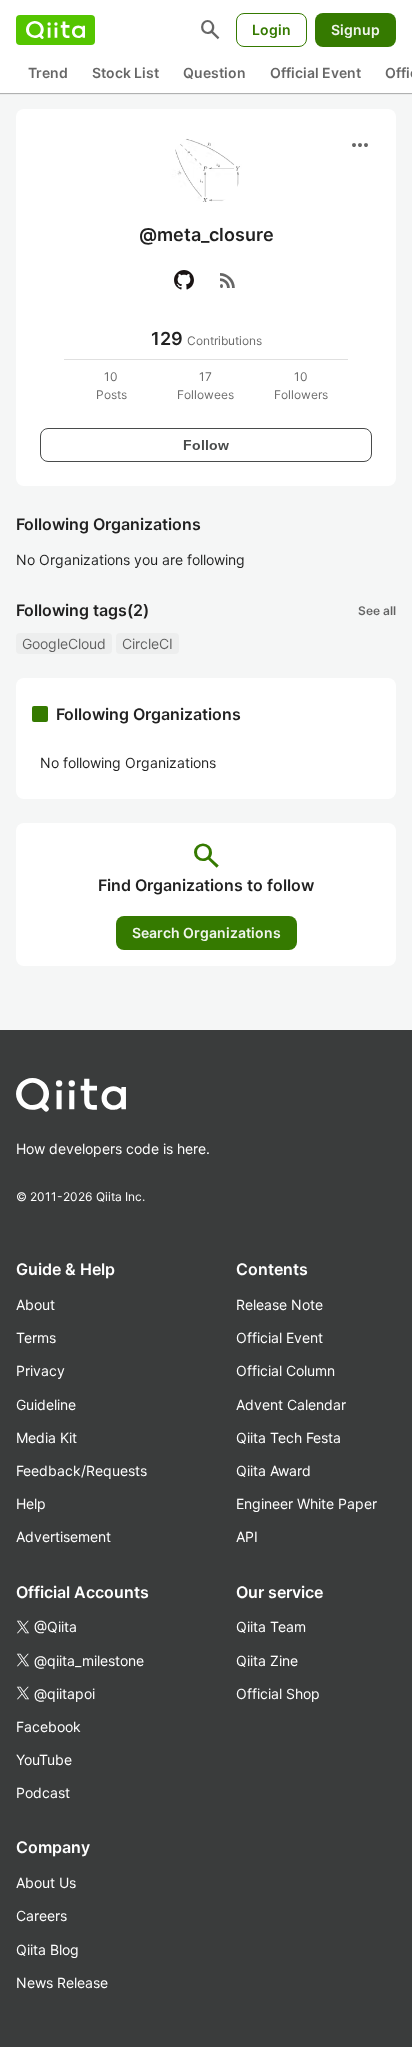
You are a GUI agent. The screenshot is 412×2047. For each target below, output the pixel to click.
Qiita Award (273, 1470)
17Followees (205, 385)
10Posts (111, 385)
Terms (36, 1337)
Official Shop (278, 1693)
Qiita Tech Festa (288, 1437)
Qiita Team (271, 1626)
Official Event (315, 72)
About (35, 1304)
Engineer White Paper (306, 1503)
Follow (206, 445)
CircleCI (147, 643)
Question (214, 72)
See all (377, 610)
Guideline (46, 1404)
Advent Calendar (291, 1404)
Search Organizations (206, 932)
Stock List (125, 72)
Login (271, 29)
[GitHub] (184, 280)
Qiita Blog (47, 1949)
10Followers (301, 385)
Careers (41, 1915)
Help (31, 1503)
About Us (46, 1882)
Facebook (48, 1726)
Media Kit (46, 1437)
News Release (62, 1982)
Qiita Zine (267, 1660)
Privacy (40, 1370)
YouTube (44, 1759)
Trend (48, 72)
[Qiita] (55, 30)
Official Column (285, 1370)
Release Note (279, 1304)
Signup (355, 29)
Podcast (43, 1792)
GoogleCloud (64, 643)
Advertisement (63, 1536)
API (247, 1536)
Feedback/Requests (81, 1470)
